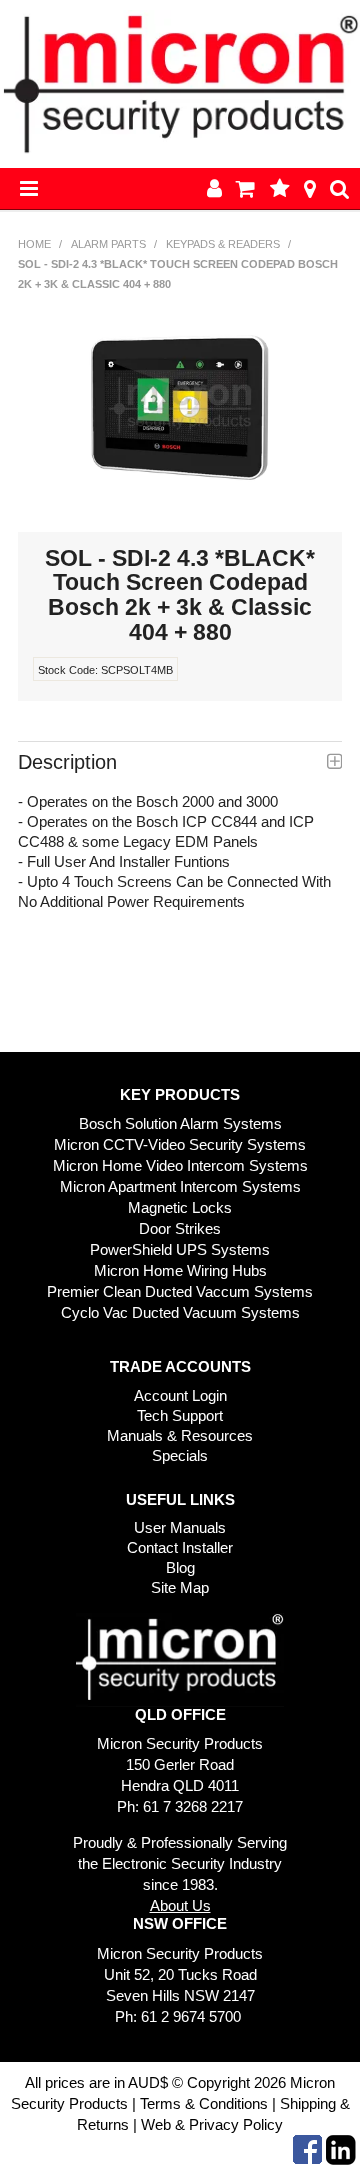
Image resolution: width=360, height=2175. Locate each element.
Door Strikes (180, 1228)
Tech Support (180, 1415)
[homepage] (180, 82)
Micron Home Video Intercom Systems (180, 1165)
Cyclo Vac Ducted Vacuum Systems (180, 1312)
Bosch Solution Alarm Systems (180, 1123)
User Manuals (180, 1527)
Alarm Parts (108, 244)
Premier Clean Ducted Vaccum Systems (180, 1291)
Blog (180, 1567)
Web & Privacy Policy (212, 2124)
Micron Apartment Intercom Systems (180, 1186)
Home (34, 244)
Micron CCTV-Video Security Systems (180, 1144)
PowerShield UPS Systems (180, 1249)
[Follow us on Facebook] (307, 2148)
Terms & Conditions (204, 2103)
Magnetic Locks (180, 1207)
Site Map (180, 1587)
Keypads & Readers (223, 244)
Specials (180, 1455)
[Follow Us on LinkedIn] (341, 2148)
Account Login (180, 1395)
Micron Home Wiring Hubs (180, 1270)
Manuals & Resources (180, 1435)
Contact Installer (180, 1547)
